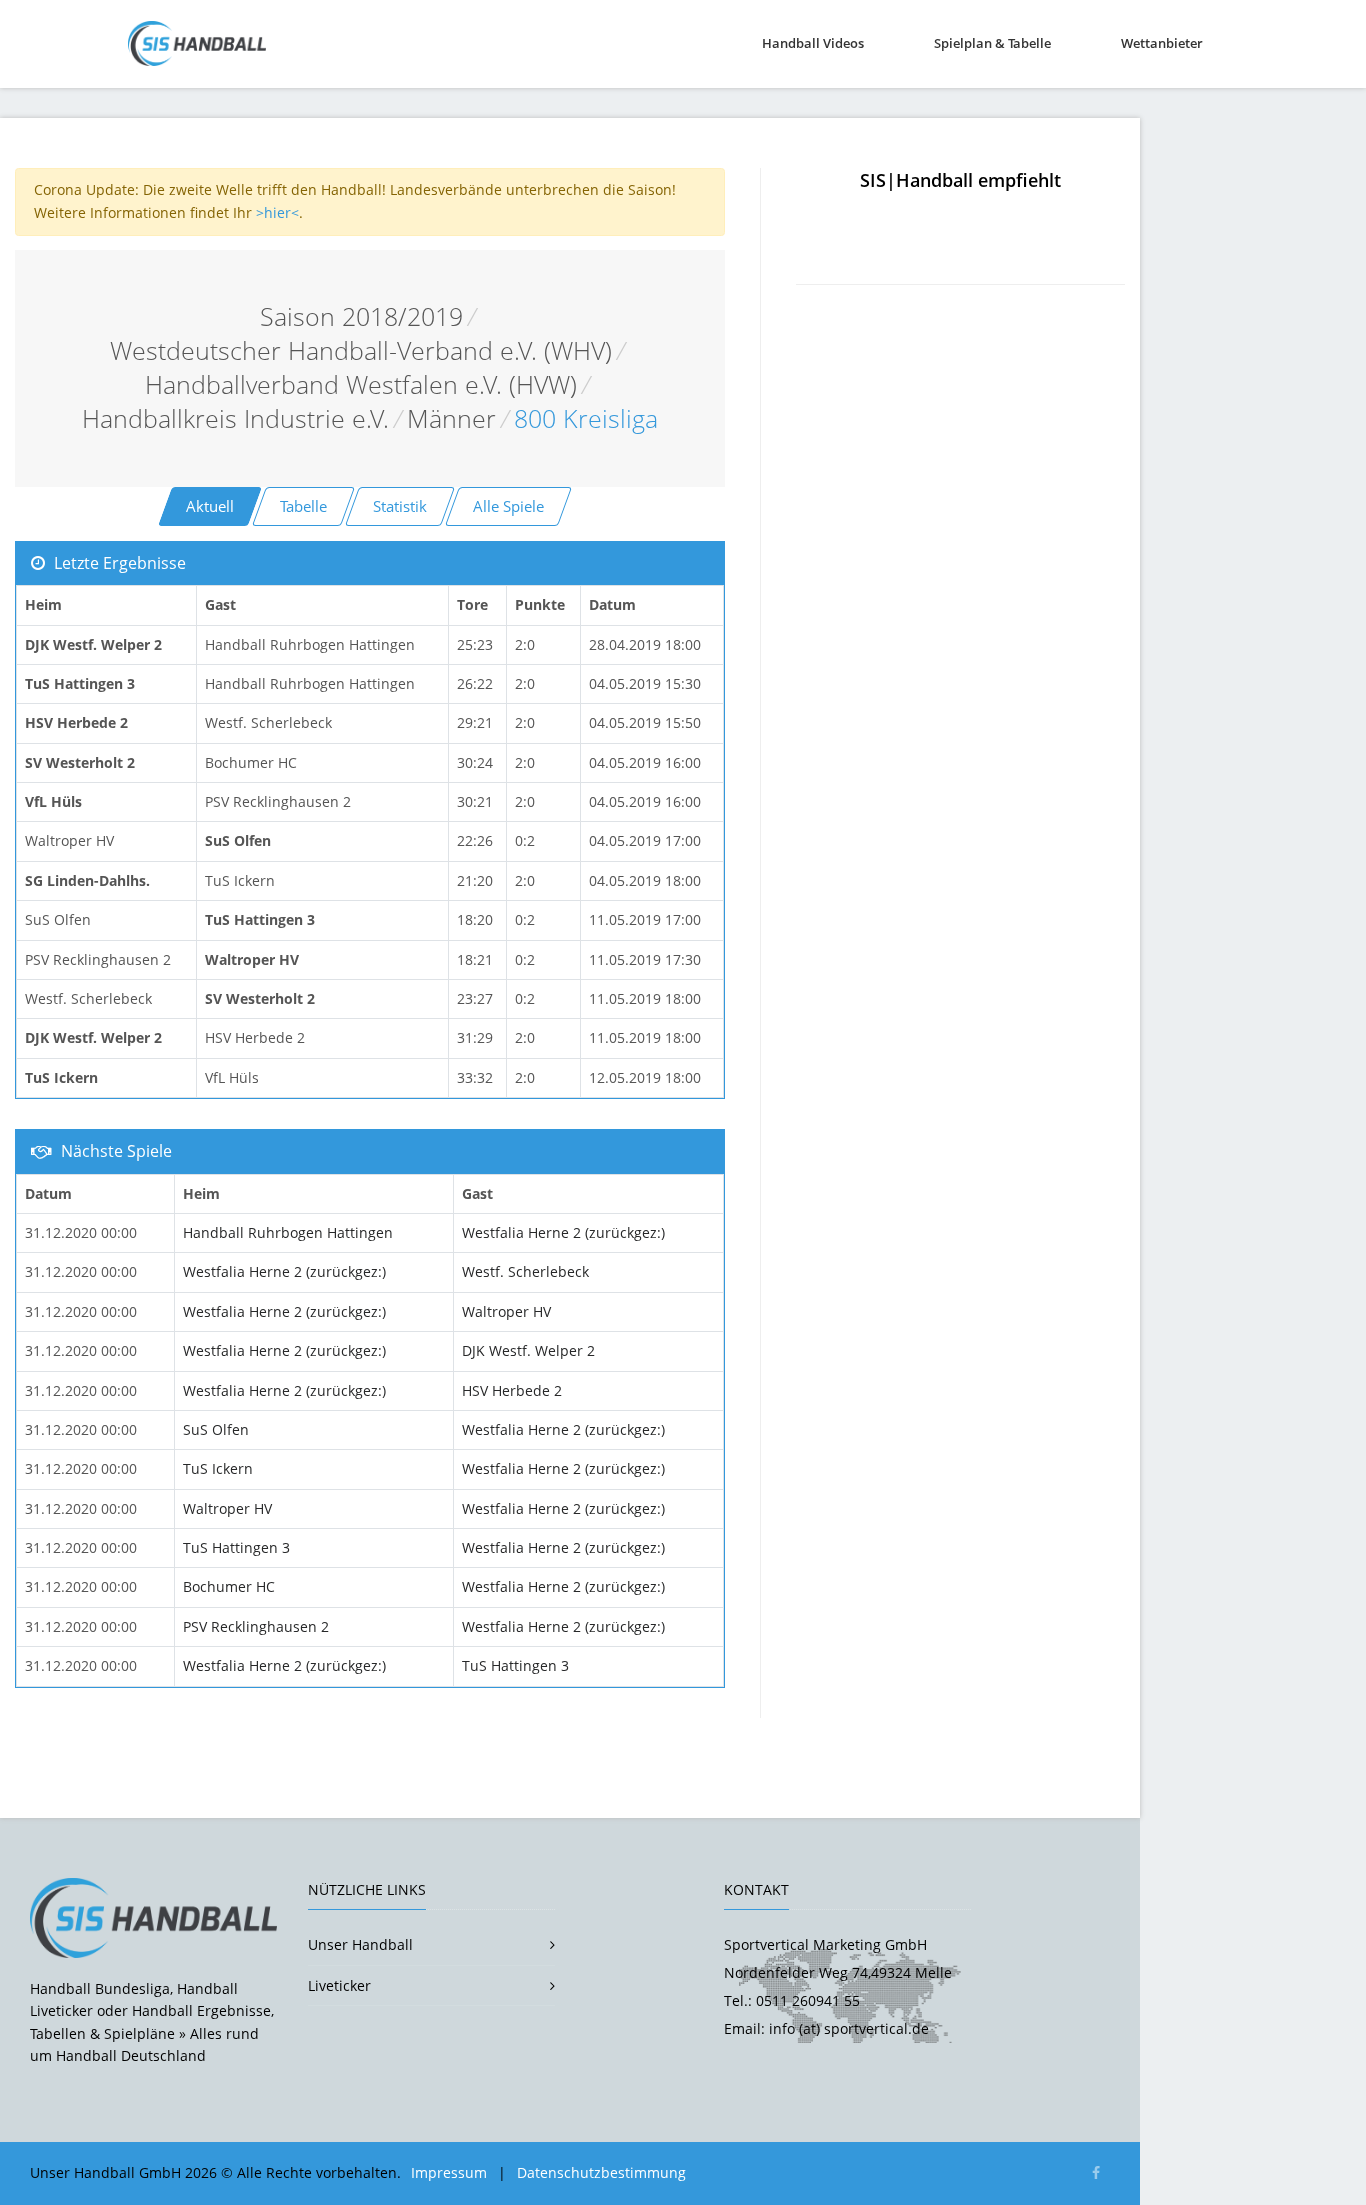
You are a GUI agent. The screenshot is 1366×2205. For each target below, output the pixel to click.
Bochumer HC (229, 1586)
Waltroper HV (506, 1311)
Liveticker (339, 1985)
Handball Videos (813, 43)
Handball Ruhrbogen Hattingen (288, 1232)
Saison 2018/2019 (361, 316)
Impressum (449, 2172)
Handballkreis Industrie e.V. (235, 418)
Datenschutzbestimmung (601, 2172)
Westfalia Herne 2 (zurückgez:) (563, 1232)
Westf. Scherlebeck (525, 1271)
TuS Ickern (218, 1468)
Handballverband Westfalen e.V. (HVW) (361, 384)
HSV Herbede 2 (512, 1390)
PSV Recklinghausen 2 (256, 1626)
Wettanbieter (1162, 43)
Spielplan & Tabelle (992, 43)
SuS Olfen (216, 1429)
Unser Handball (360, 1944)
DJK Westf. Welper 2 (528, 1350)
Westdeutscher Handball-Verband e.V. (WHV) (361, 350)
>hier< (277, 212)
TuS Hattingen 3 (236, 1547)
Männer (451, 418)
